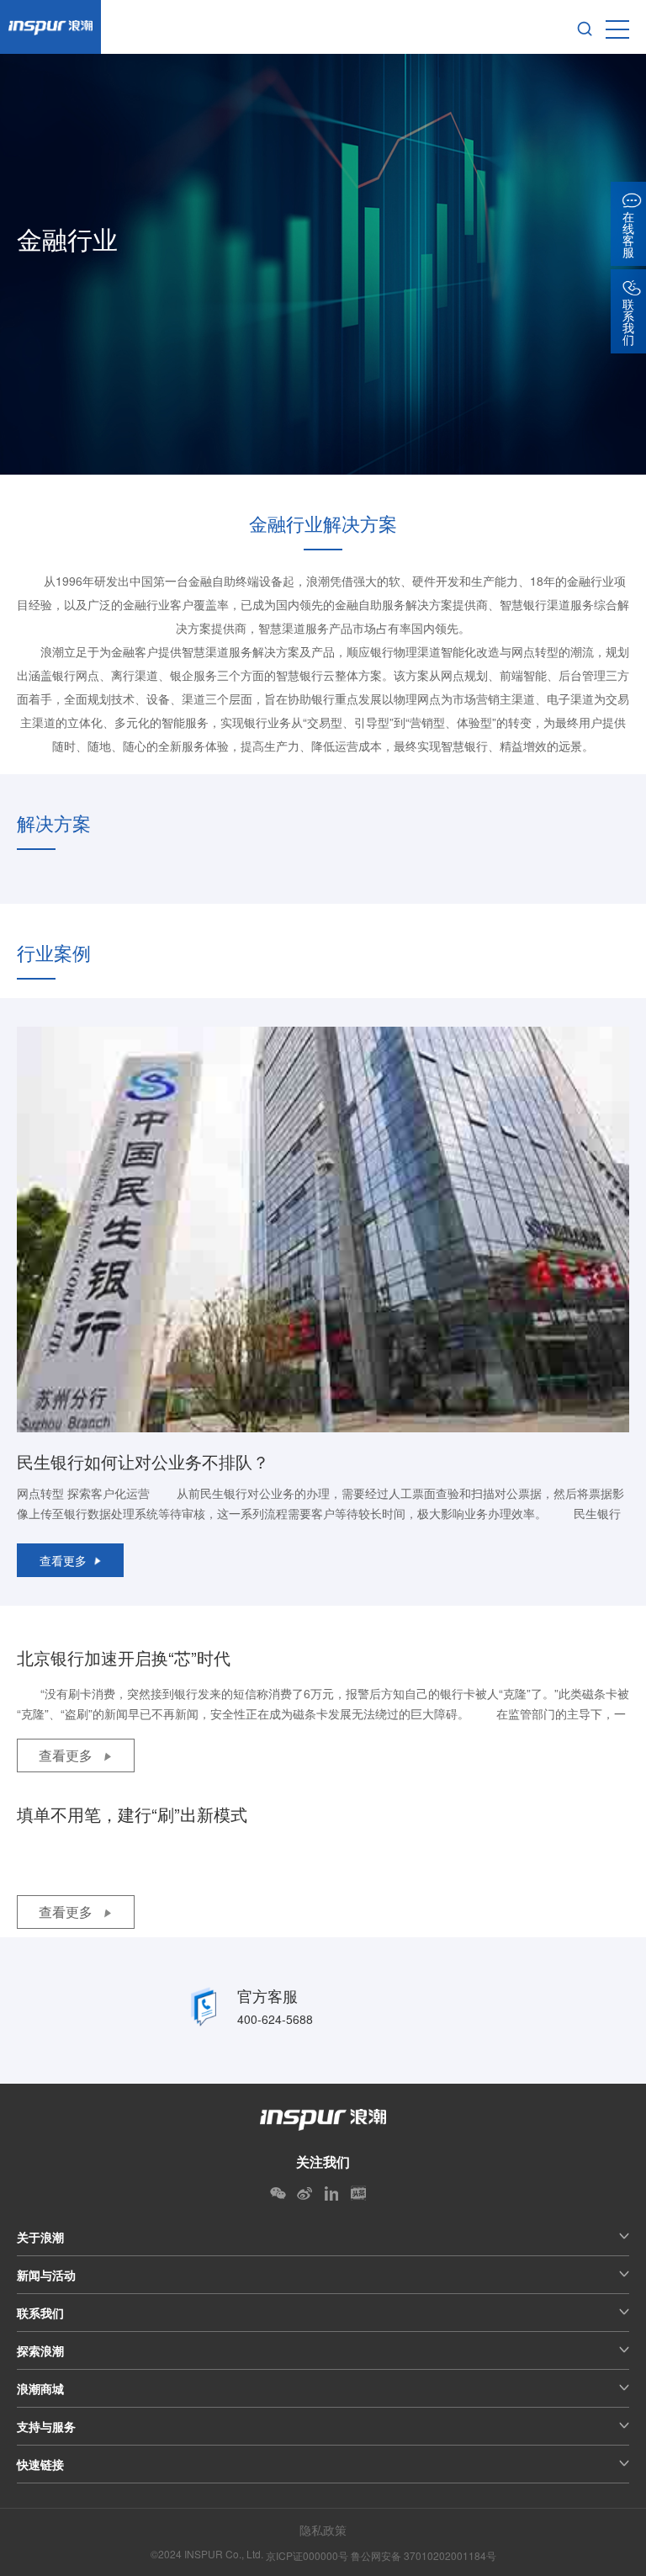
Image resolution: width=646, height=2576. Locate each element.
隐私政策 (323, 2530)
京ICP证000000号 (307, 2555)
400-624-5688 (275, 2019)
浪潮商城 (40, 2388)
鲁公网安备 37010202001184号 (424, 2555)
